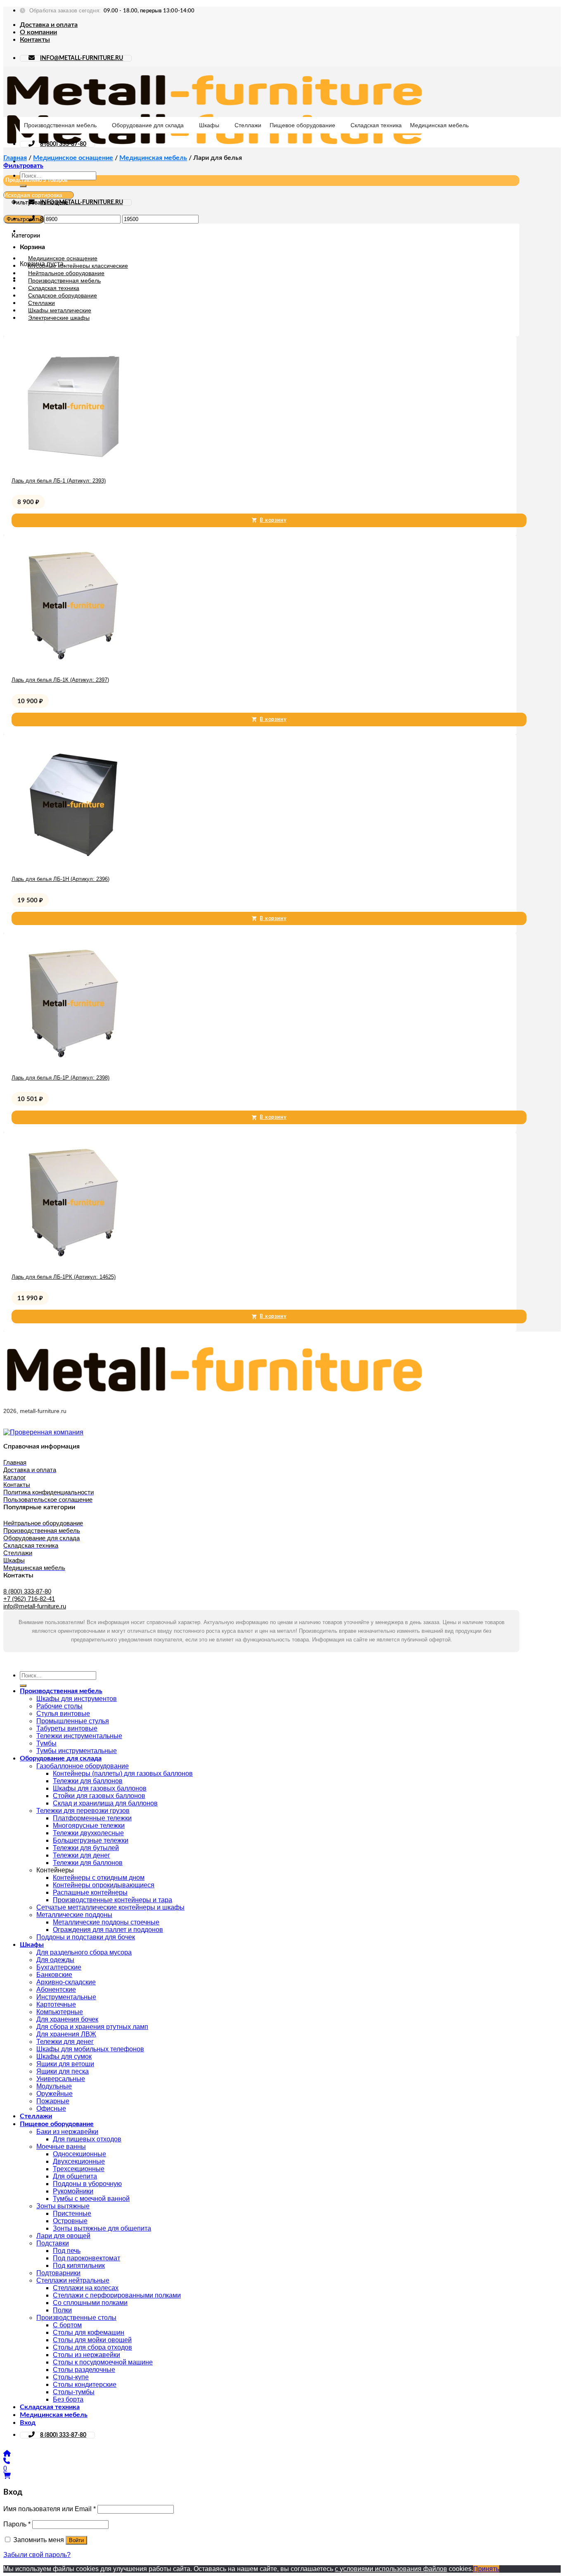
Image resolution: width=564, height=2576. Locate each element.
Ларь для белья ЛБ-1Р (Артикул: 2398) (60, 1078)
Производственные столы (76, 2318)
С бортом (67, 2325)
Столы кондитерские (85, 2385)
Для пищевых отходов (87, 2139)
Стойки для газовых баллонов (99, 1796)
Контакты (35, 40)
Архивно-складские (66, 1982)
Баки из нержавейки (67, 2132)
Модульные (54, 2086)
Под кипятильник (79, 2266)
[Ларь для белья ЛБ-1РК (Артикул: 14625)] (73, 1262)
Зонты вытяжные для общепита (102, 2228)
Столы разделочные (84, 2370)
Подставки (53, 2243)
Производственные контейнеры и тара (113, 1900)
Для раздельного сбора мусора (84, 1952)
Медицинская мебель (439, 125)
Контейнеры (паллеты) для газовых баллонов (123, 1773)
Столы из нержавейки (86, 2355)
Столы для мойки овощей (92, 2340)
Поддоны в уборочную (87, 2184)
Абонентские (56, 1990)
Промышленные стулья (73, 1721)
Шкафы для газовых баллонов (100, 1788)
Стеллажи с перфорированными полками (117, 2295)
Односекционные (79, 2154)
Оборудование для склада (148, 125)
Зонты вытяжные (63, 2206)
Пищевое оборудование (302, 125)
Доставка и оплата (49, 25)
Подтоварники (58, 2273)
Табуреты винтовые (67, 1728)
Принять (486, 2569)
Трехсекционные (79, 2169)
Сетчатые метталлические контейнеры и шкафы (110, 1907)
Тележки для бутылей (86, 1848)
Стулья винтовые (63, 1714)
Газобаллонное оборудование (83, 1766)
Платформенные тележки (92, 1818)
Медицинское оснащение (73, 158)
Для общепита (75, 2176)
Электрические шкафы (59, 318)
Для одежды (55, 1960)
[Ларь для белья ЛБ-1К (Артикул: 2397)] (73, 665)
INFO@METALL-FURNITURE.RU (82, 58)
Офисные (51, 2109)
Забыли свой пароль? (37, 2555)
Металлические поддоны (74, 1915)
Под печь (67, 2251)
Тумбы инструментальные (77, 1751)
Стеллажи (248, 125)
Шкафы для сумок (64, 2056)
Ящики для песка (63, 2071)
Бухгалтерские (59, 1967)
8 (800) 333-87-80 (63, 144)
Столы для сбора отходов (92, 2347)
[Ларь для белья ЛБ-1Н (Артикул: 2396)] (73, 865)
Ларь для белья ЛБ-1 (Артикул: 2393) (59, 481)
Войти (76, 2540)
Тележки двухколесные (88, 1833)
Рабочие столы (59, 1706)
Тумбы (46, 1743)
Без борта (68, 2399)
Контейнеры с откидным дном (99, 1878)
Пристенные (72, 2213)
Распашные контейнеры (90, 1892)
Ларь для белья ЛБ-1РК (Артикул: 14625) (64, 1277)
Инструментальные (66, 1997)
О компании (38, 32)
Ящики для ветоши (65, 2064)
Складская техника (376, 125)
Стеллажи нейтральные (73, 2280)
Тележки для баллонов (88, 1781)
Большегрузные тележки (91, 1840)
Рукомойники (73, 2191)
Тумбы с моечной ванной (91, 2199)
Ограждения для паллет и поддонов (108, 1930)
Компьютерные (60, 2012)
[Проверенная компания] (43, 1432)
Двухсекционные (79, 2161)
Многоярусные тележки (89, 1826)
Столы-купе (71, 2377)
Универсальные (61, 2079)
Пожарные (53, 2101)
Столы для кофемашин (89, 2332)
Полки (62, 2310)
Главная (15, 158)
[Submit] (23, 186)
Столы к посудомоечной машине (103, 2362)
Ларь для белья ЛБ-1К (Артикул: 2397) (60, 680)
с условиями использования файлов (391, 2569)
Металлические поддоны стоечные (106, 1922)
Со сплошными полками (90, 2303)
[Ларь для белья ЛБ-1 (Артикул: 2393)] (73, 466)
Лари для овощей (63, 2236)
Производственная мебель (60, 125)
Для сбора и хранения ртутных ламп (92, 2027)
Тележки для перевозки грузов (83, 1811)
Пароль (17, 2524)
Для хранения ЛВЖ (66, 2034)
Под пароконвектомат (86, 2258)
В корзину (273, 520)
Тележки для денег (82, 1855)
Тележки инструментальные (79, 1736)
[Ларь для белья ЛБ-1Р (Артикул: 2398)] (73, 1063)
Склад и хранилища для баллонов (105, 1803)
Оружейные (55, 2094)
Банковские (54, 1975)
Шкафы (209, 125)
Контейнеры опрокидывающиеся (104, 1885)
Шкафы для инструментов (77, 1699)
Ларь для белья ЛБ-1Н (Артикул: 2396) (60, 879)
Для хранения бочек (67, 2019)
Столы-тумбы (74, 2392)
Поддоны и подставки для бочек (86, 1937)
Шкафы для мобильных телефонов (90, 2049)
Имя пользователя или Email (50, 2509)
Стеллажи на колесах (86, 2288)
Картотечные (56, 2004)
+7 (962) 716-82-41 (29, 1599)
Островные (70, 2221)
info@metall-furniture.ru (35, 1606)
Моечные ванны (61, 2147)
